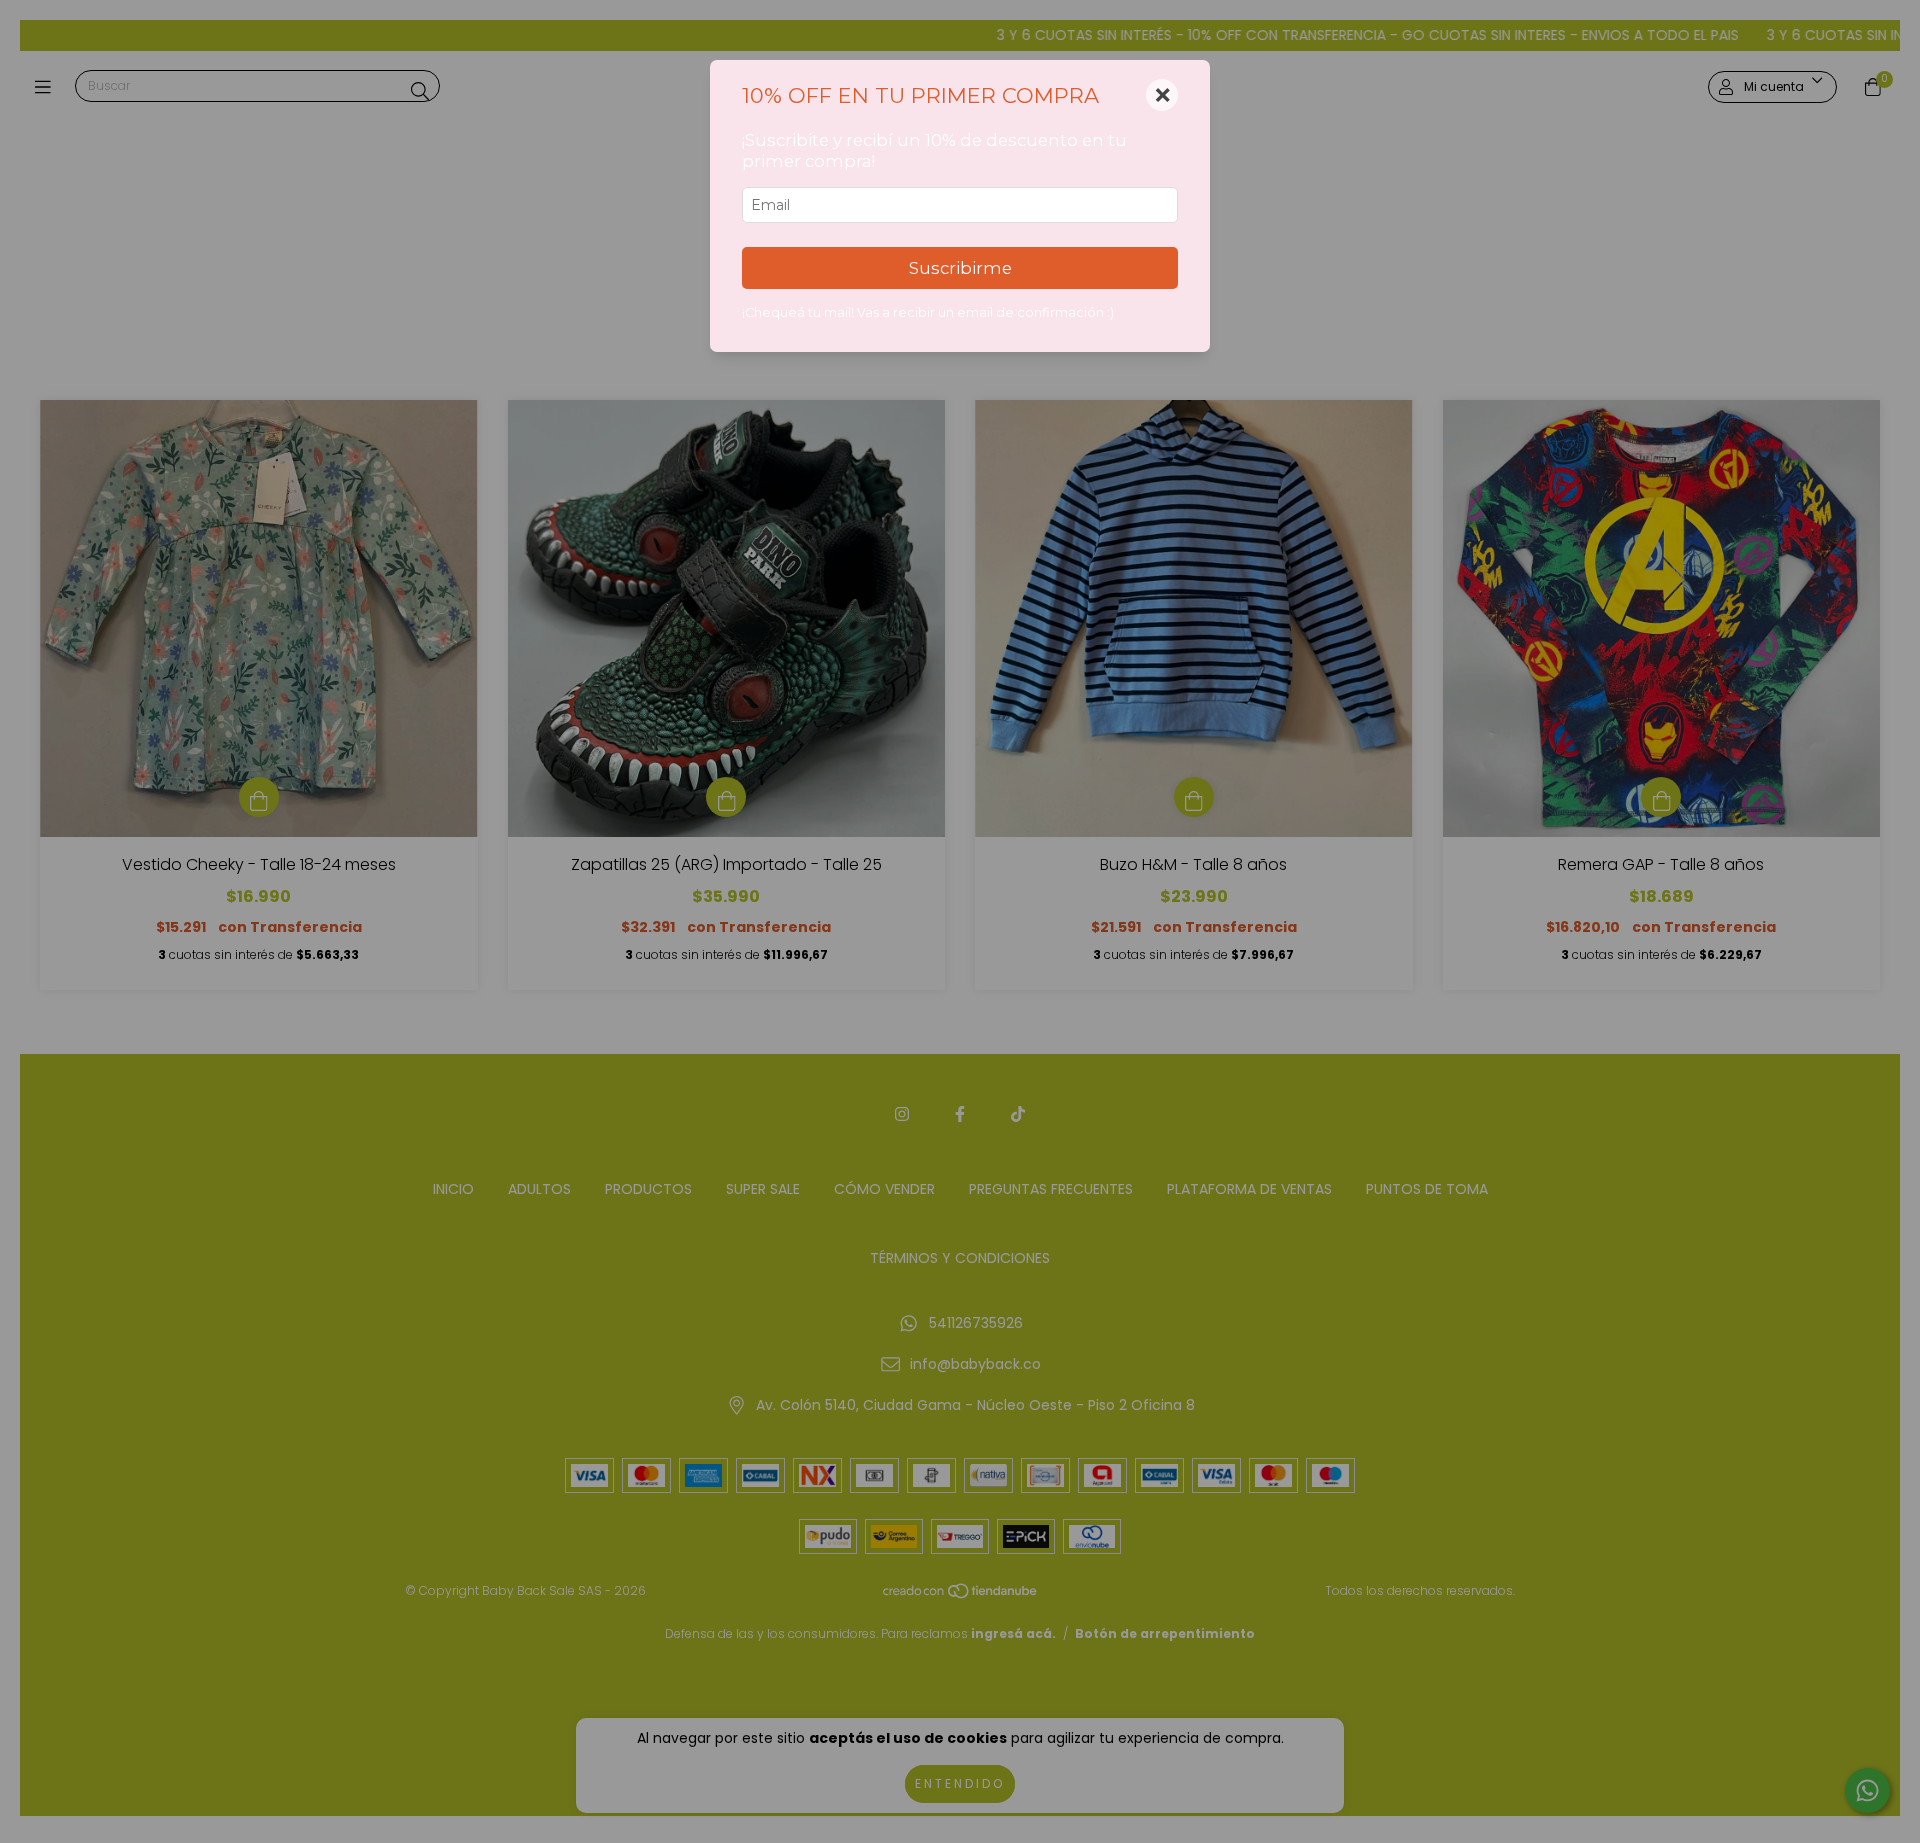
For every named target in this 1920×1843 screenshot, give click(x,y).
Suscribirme (960, 268)
